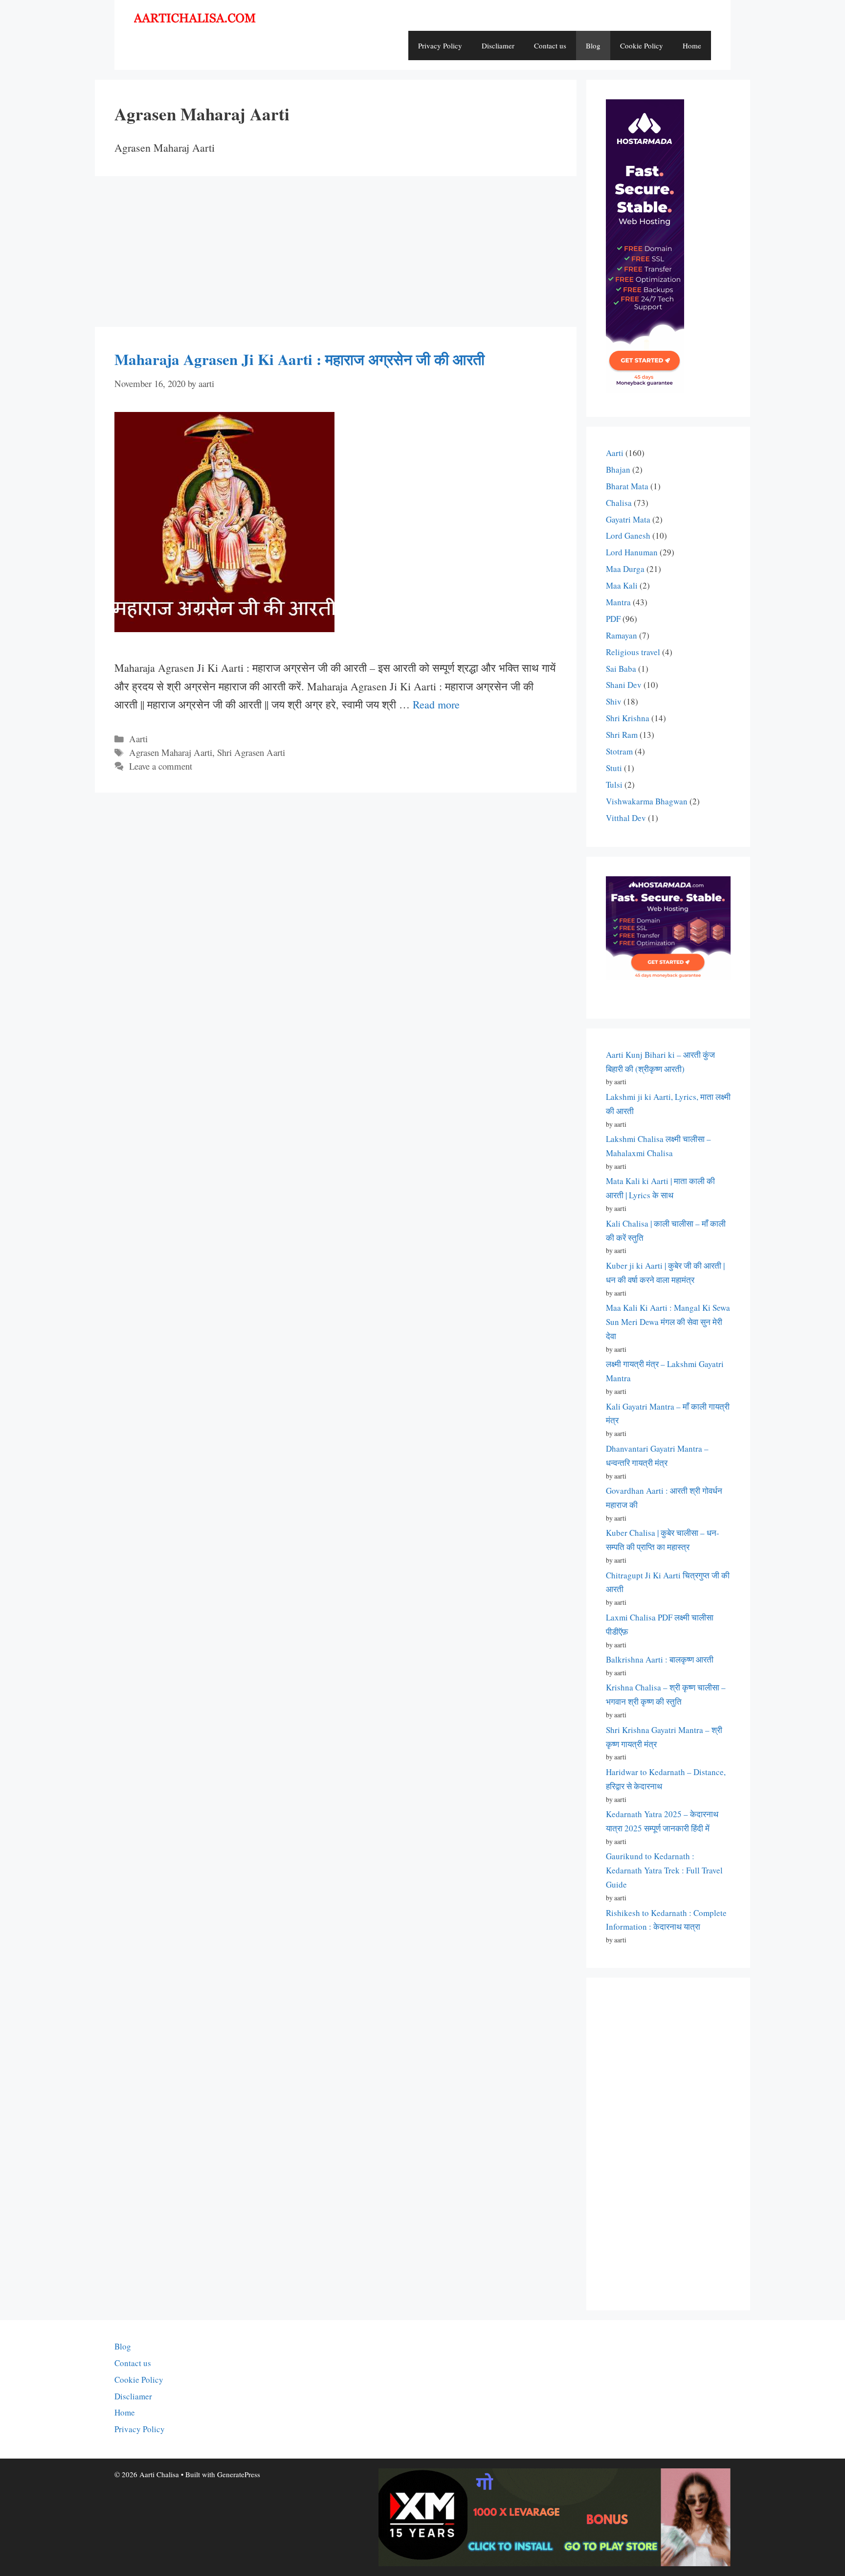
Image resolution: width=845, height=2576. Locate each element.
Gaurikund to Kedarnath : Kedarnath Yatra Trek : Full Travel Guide (664, 1870)
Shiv (614, 701)
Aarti (138, 739)
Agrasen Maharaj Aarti (171, 752)
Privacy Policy (440, 46)
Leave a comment (161, 766)
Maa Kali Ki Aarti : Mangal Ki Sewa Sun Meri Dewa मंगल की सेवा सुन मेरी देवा (668, 1322)
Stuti (614, 768)
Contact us (550, 46)
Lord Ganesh (628, 536)
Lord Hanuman (632, 552)
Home (692, 46)
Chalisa (619, 503)
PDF (613, 619)
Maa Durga (625, 569)
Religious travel (633, 652)
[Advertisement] (336, 254)
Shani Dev (624, 685)
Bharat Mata (627, 486)
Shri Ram (622, 735)
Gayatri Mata (628, 519)
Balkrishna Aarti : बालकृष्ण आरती (660, 1659)
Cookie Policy (642, 46)
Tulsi (614, 785)
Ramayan (622, 635)
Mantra (618, 602)
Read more (436, 704)
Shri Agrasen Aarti (251, 752)
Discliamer (498, 46)
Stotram (619, 751)
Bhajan (618, 469)
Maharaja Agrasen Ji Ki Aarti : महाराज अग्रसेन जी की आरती (300, 359)
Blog (593, 46)
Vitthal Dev (626, 818)
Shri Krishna (628, 718)
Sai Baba (621, 669)
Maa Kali (622, 585)
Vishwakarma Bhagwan (647, 801)
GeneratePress (239, 2474)
